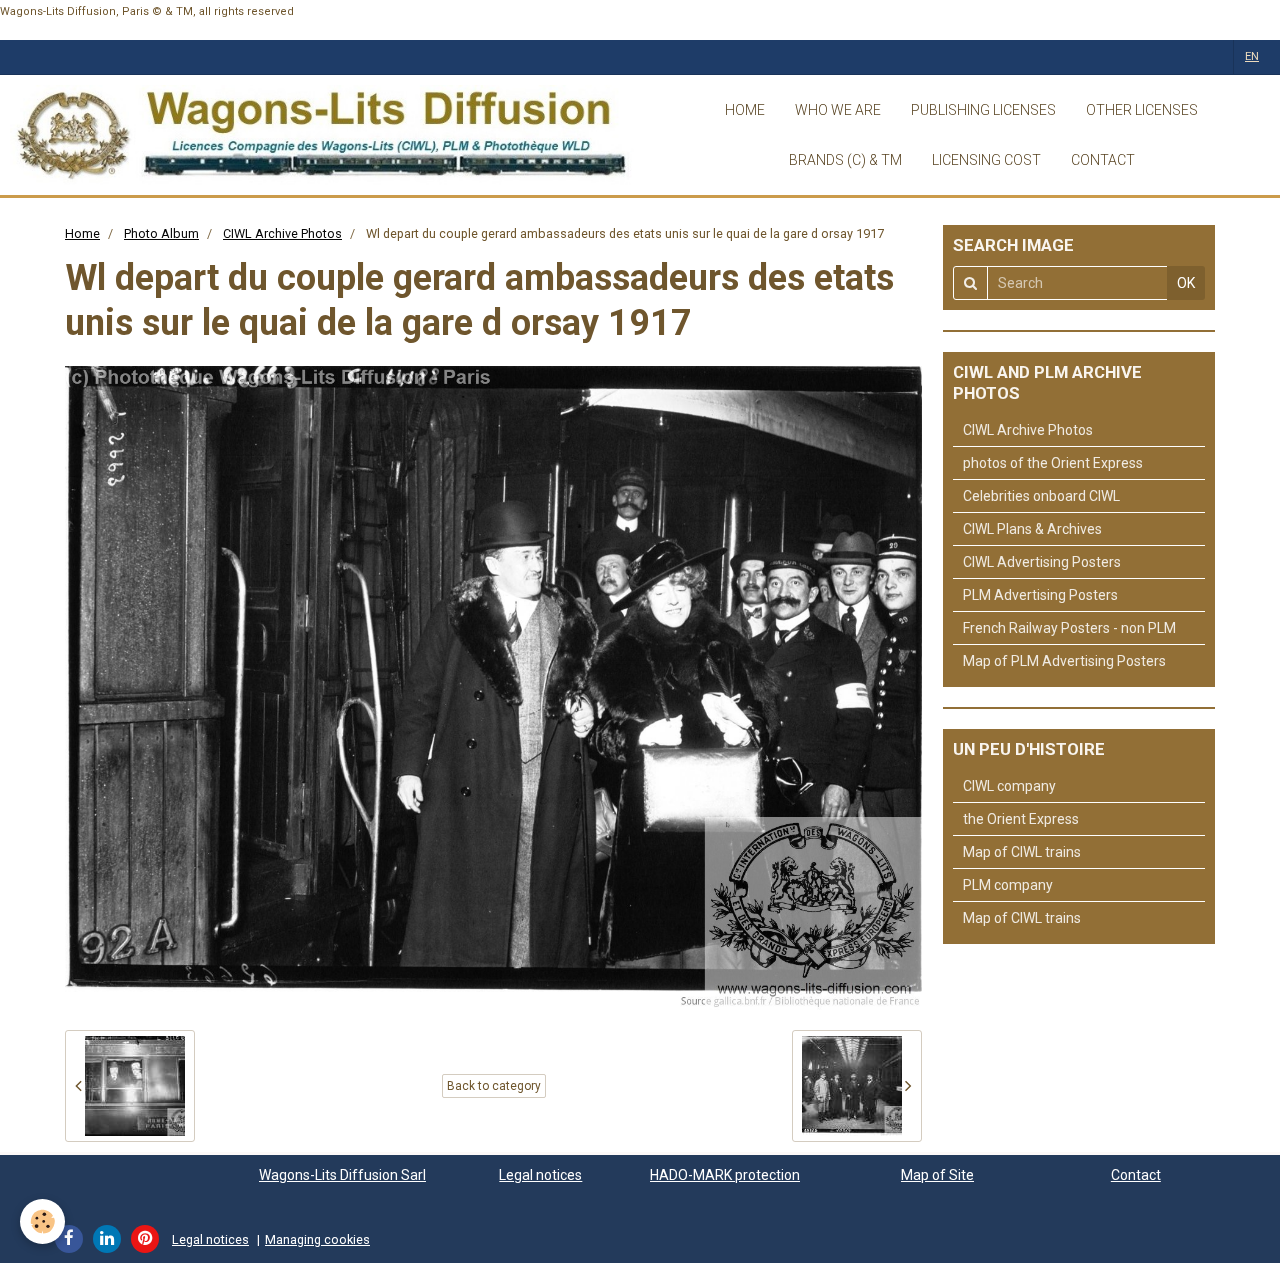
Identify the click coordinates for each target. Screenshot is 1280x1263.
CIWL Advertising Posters (1042, 562)
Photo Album (161, 233)
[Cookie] (42, 1221)
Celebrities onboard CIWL (1041, 496)
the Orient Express (1021, 819)
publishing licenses (983, 110)
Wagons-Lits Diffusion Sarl (342, 1175)
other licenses (1142, 110)
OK (1186, 283)
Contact (1136, 1175)
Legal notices (540, 1175)
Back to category (494, 1086)
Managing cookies (317, 1239)
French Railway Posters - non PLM (1069, 628)
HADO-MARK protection (725, 1175)
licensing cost (986, 160)
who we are (838, 110)
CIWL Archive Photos (282, 233)
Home (82, 233)
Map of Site (937, 1175)
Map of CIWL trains (1022, 852)
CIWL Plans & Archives (1032, 529)
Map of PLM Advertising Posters (1064, 661)
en (1252, 56)
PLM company (1008, 885)
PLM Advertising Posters (1040, 595)
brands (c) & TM (845, 160)
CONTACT (1103, 160)
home (745, 110)
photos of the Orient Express (1053, 463)
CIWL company (1009, 786)
